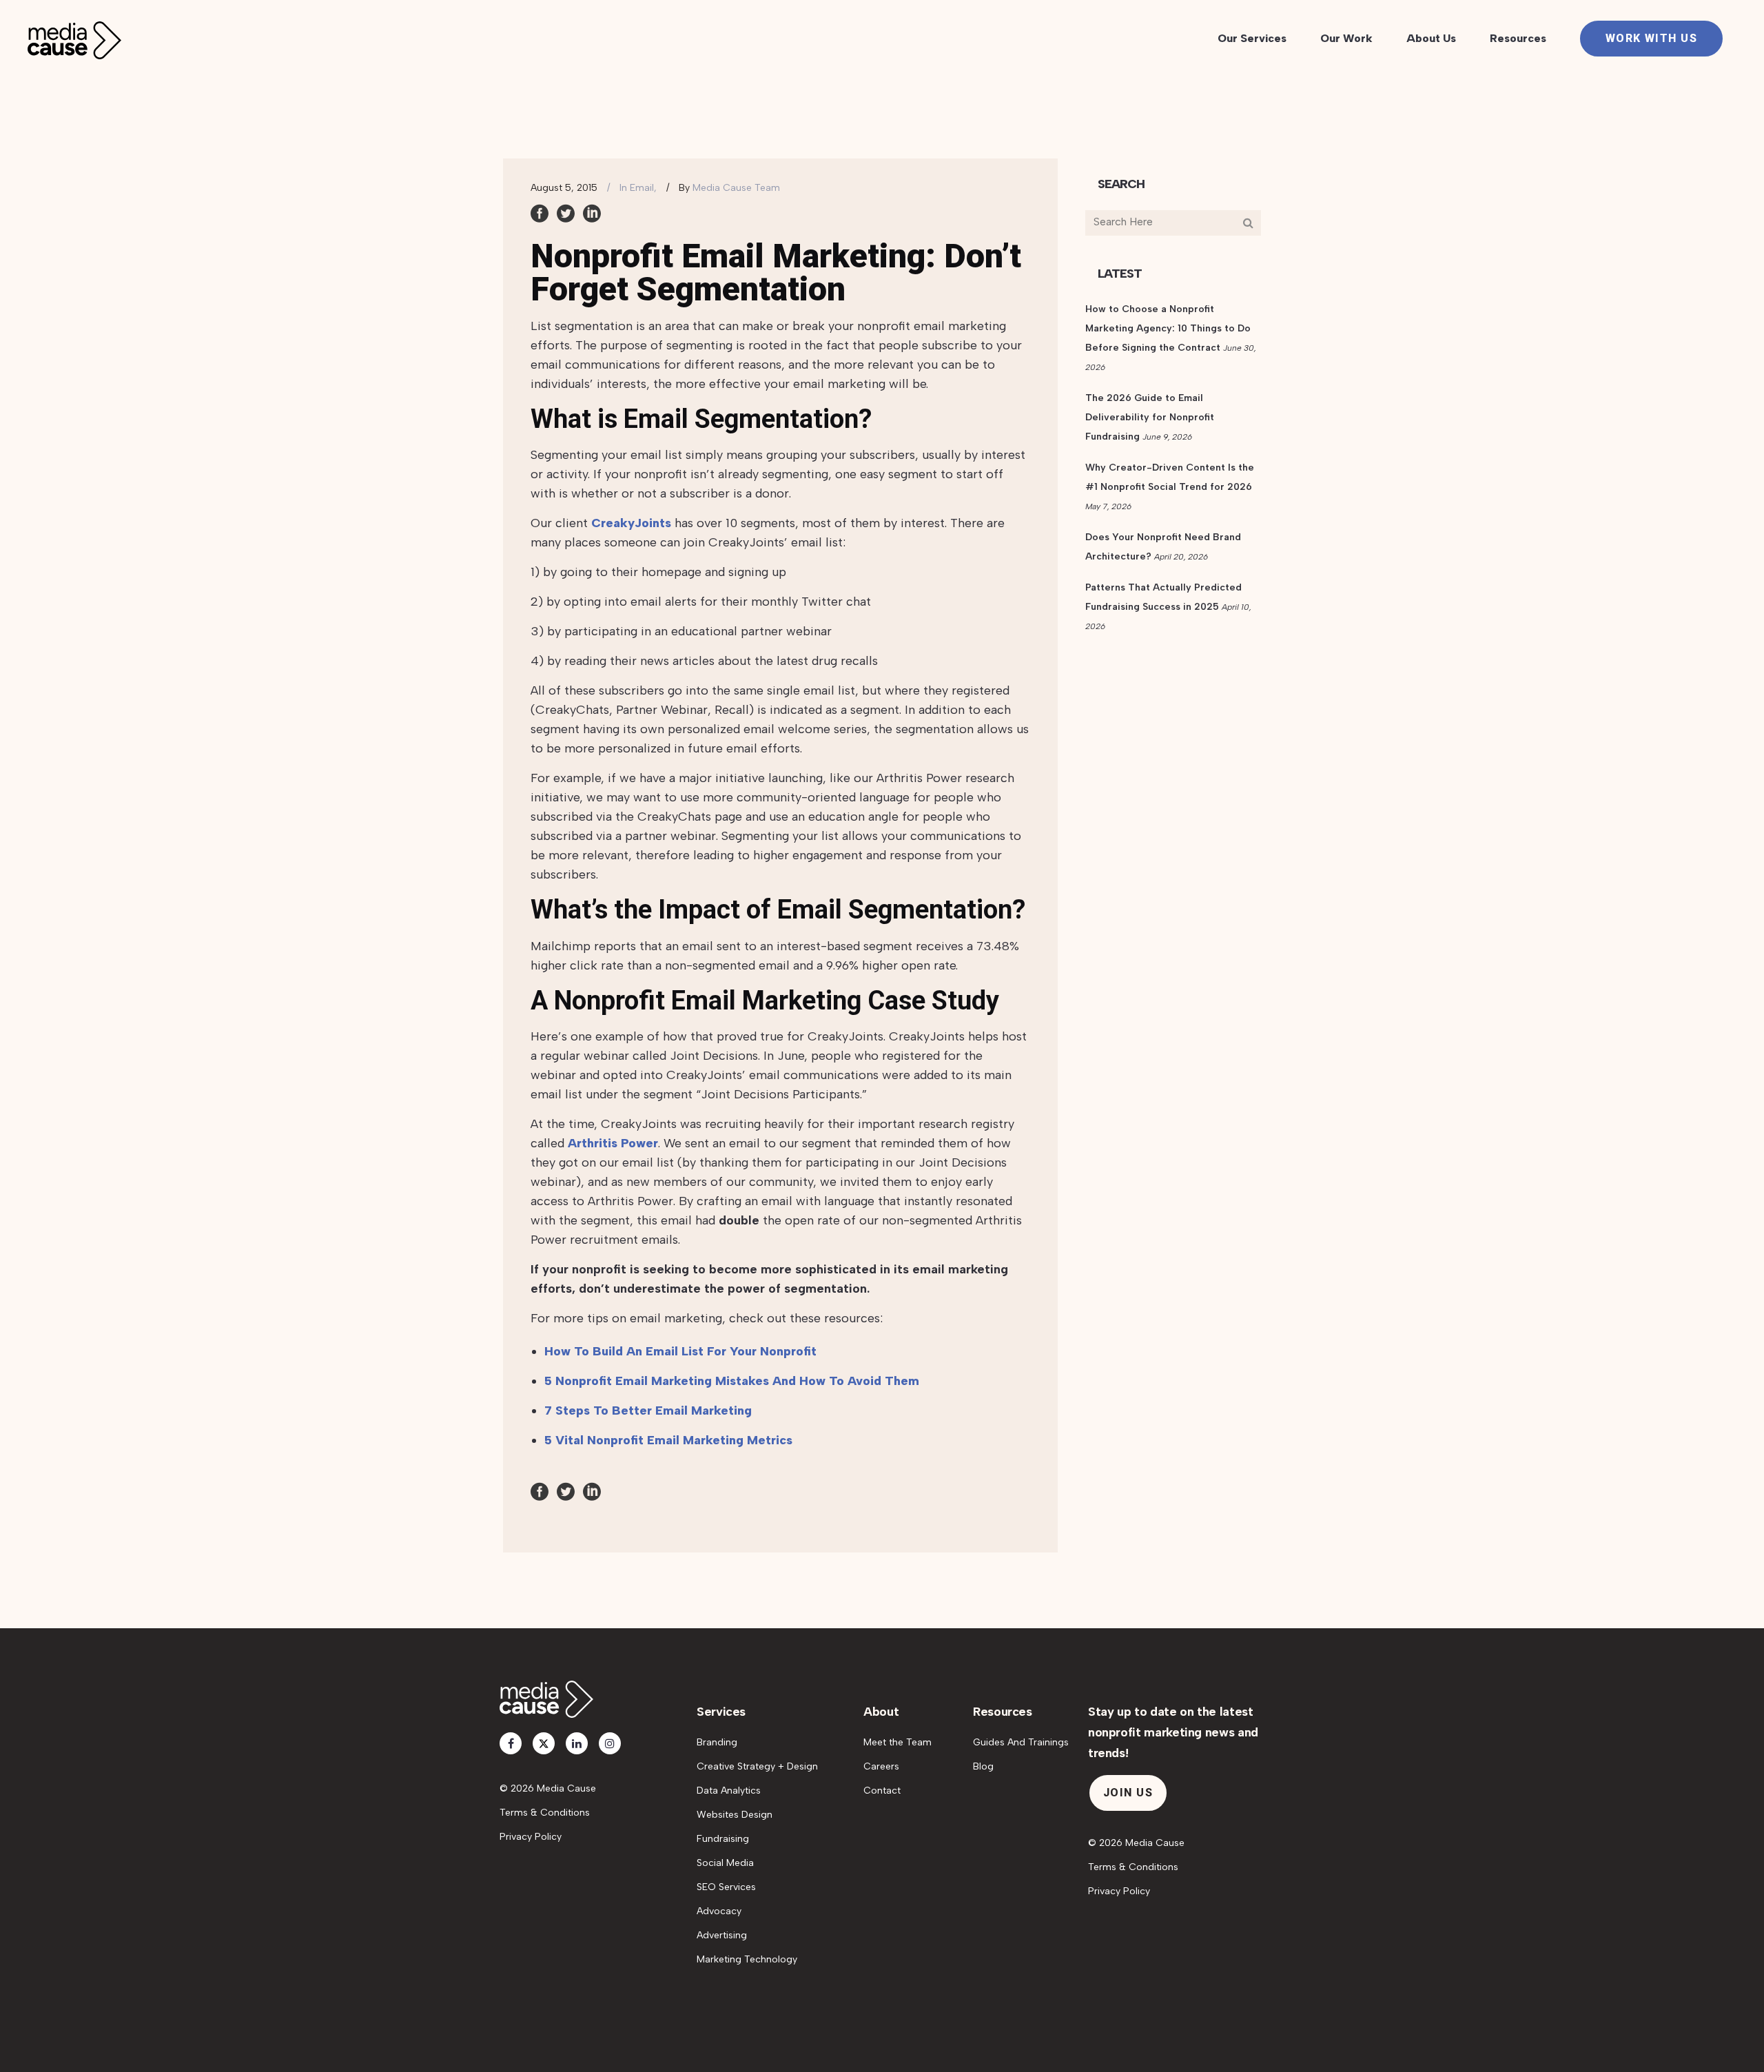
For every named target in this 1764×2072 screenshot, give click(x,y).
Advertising (722, 1935)
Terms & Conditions (545, 1813)
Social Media (725, 1863)
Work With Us (1651, 38)
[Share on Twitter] (566, 212)
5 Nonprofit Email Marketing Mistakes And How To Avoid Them (732, 1381)
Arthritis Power (613, 1143)
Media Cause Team (736, 188)
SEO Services (726, 1887)
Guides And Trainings (1021, 1742)
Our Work (1346, 38)
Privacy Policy (531, 1837)
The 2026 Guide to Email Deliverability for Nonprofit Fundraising (1150, 417)
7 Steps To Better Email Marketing (648, 1411)
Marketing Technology (747, 1959)
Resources (1518, 38)
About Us (1431, 38)
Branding (717, 1742)
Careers (881, 1766)
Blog (983, 1766)
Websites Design (735, 1815)
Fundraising (723, 1839)
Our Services (1252, 38)
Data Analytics (729, 1791)
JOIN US (1128, 1793)
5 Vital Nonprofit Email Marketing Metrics (668, 1440)
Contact (882, 1791)
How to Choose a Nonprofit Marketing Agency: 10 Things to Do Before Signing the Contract (1168, 328)
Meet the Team (898, 1742)
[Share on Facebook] (540, 212)
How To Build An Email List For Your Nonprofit (680, 1351)
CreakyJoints (631, 523)
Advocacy (719, 1911)
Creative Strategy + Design (757, 1766)
